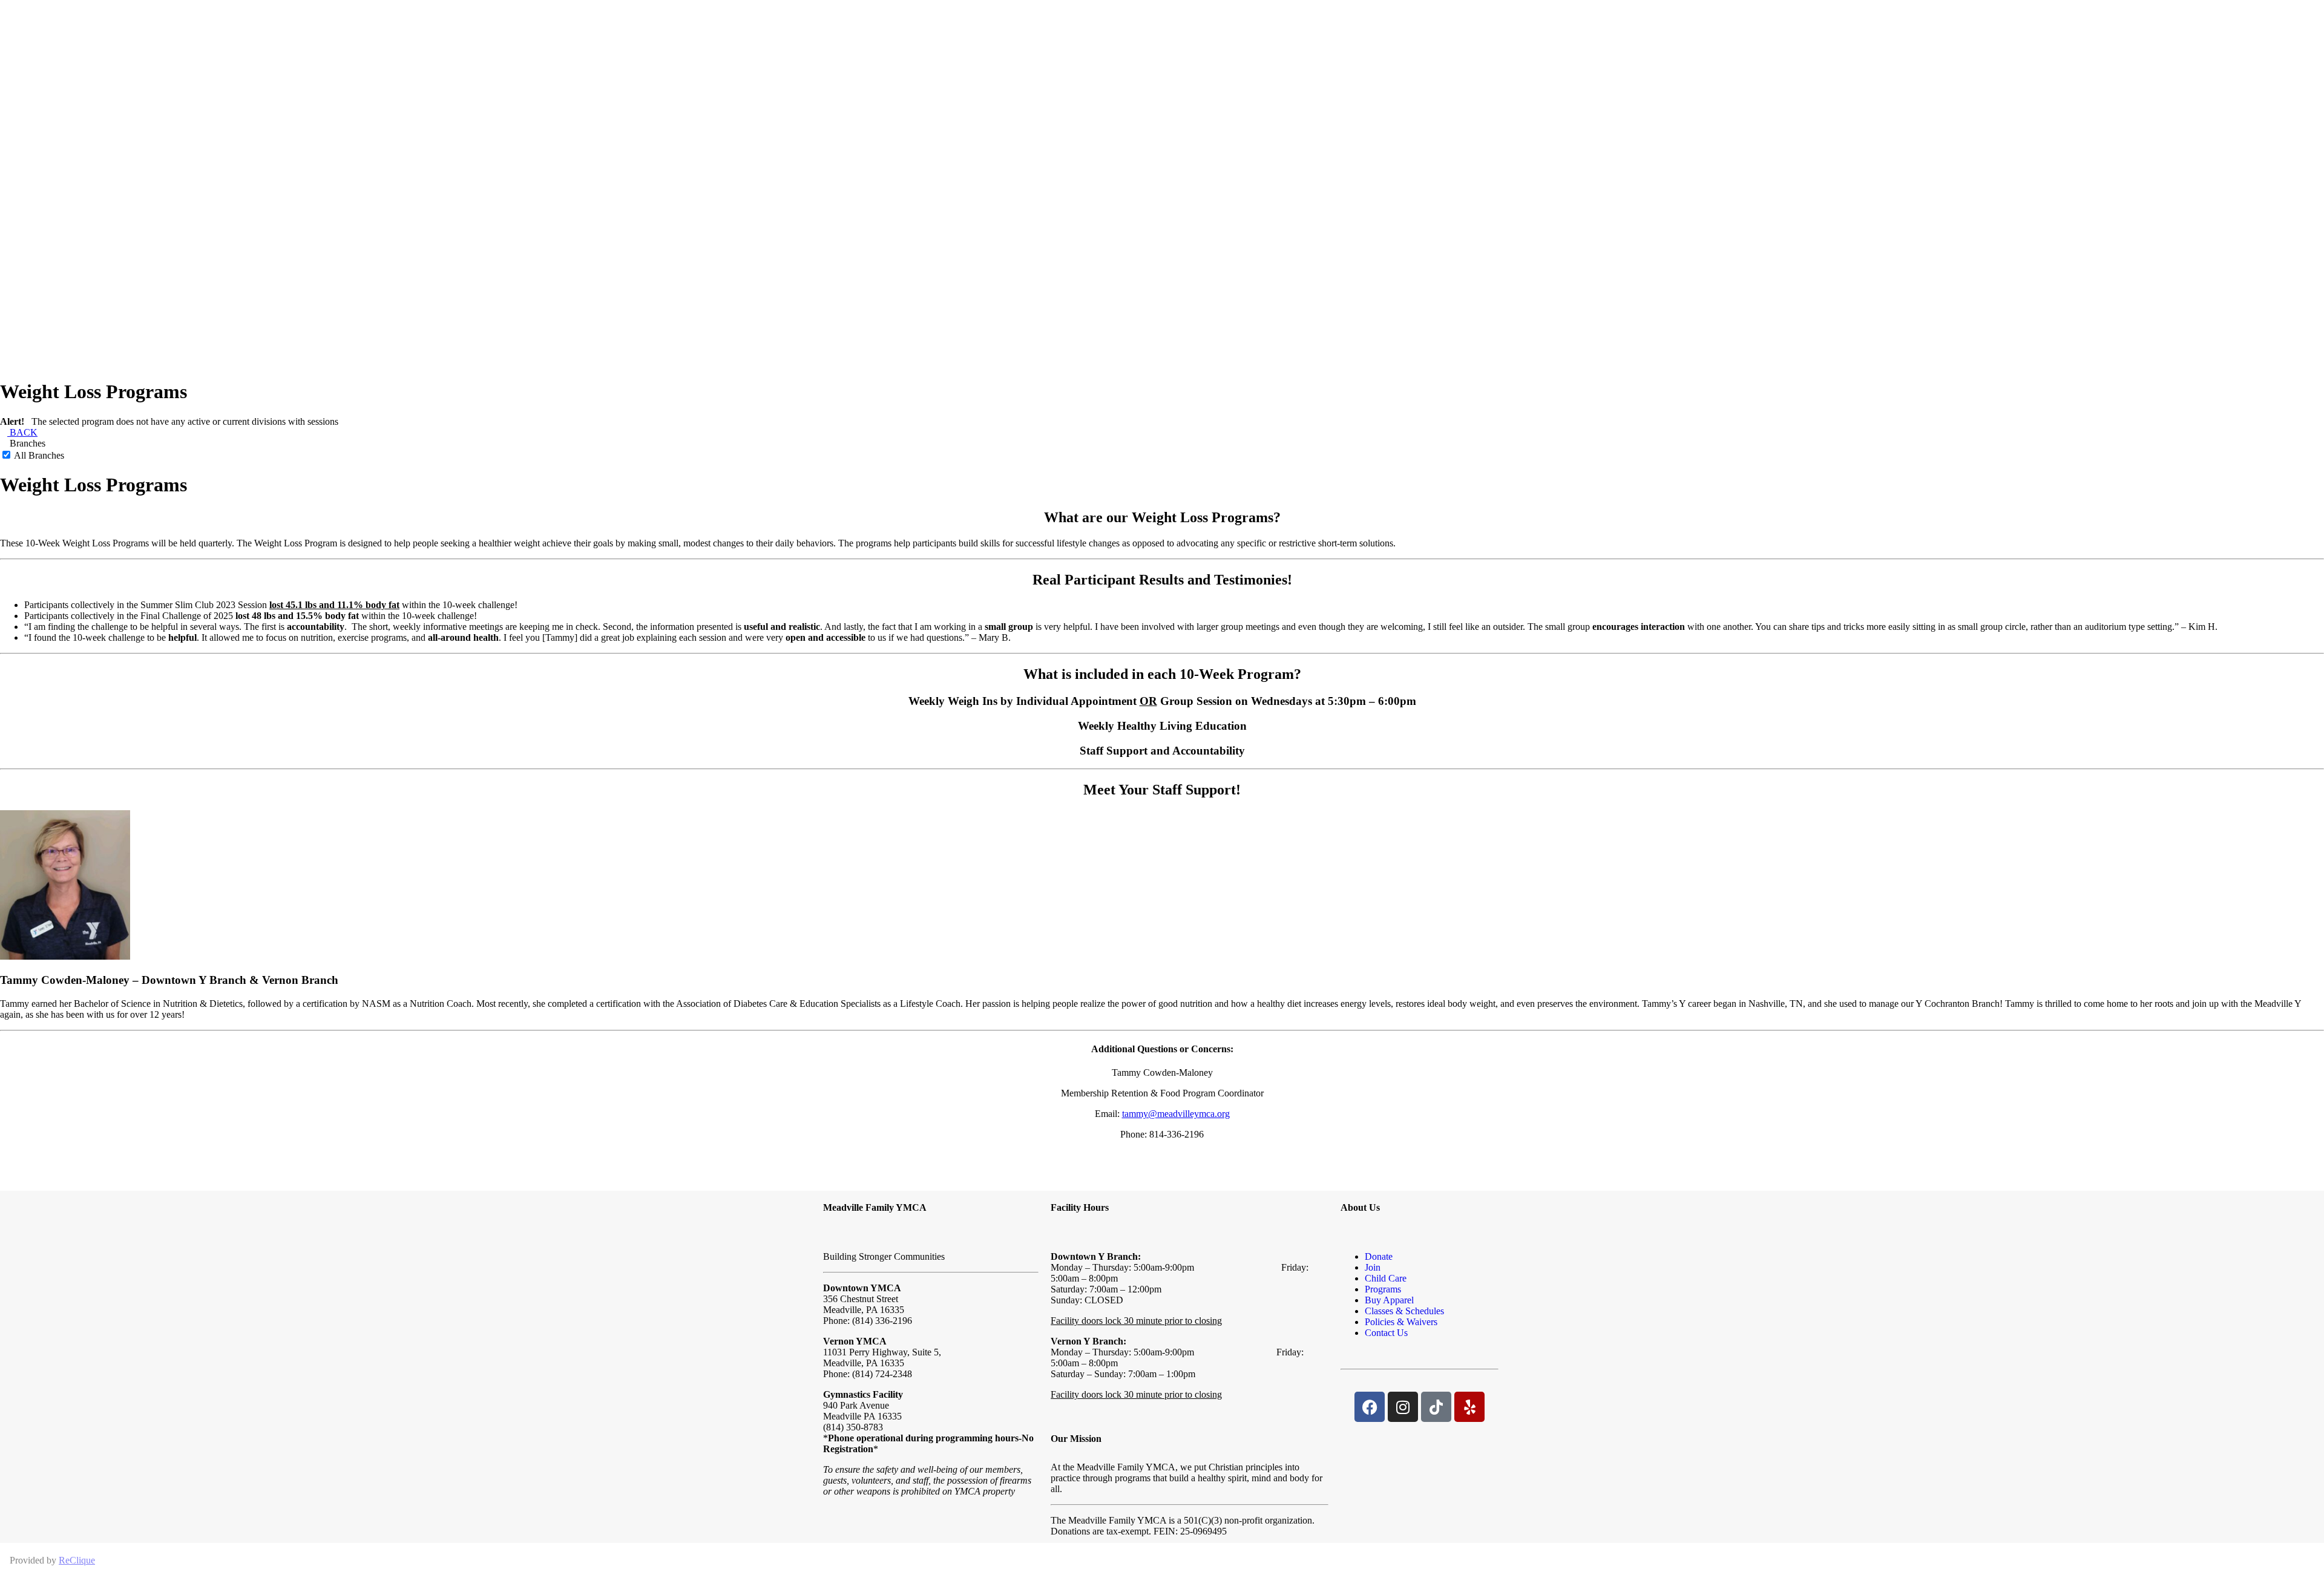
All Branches (38, 455)
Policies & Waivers (1401, 1322)
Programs (1383, 1289)
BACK (22, 432)
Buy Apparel (1389, 1300)
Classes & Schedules (1404, 1311)
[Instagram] (1403, 1407)
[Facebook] (1370, 1407)
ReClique (77, 1560)
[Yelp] (1469, 1407)
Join (1373, 1267)
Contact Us (1386, 1333)
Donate (1379, 1256)
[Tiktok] (1436, 1407)
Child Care (1386, 1278)
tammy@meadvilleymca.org (1176, 1114)
